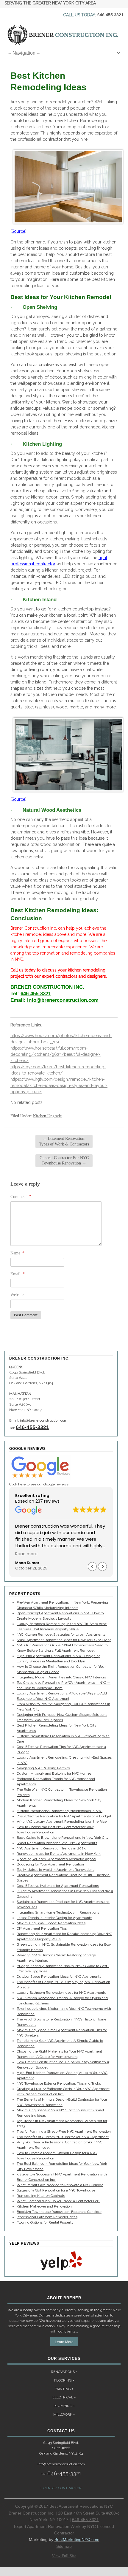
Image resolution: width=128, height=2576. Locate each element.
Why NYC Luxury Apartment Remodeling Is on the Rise (62, 1822)
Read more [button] (26, 1554)
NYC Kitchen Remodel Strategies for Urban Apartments (61, 1634)
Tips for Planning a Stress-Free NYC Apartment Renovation (64, 2132)
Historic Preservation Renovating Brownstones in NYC (60, 1811)
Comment (21, 1197)
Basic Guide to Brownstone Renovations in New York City (63, 1838)
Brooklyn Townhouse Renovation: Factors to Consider (59, 2212)
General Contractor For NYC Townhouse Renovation (64, 1160)
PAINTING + (64, 2389)
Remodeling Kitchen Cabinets (41, 2196)
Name (17, 1253)
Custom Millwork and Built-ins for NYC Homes (54, 1773)
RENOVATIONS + (64, 2372)
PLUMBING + (64, 2406)
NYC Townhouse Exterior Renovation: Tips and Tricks (59, 2083)
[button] (102, 1567)
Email (18, 1274)
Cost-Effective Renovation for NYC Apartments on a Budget (64, 1816)
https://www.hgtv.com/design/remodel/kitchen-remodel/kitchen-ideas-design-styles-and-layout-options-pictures (59, 1086)
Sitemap (64, 2546)
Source (18, 231)
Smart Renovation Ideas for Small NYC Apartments (57, 1843)
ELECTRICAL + (64, 2397)
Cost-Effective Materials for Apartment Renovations (58, 1886)
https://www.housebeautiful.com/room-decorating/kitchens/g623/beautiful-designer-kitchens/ (56, 1054)
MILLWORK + (64, 2414)
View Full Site (64, 2556)
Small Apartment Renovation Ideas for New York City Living (64, 1640)
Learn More (64, 2342)
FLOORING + (64, 2380)
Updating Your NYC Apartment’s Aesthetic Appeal (56, 1859)
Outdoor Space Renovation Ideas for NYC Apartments (59, 1977)
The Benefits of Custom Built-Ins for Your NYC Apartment (63, 2137)
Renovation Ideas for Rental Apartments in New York (59, 1854)
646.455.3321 (110, 15)
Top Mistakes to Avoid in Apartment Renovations (56, 1870)
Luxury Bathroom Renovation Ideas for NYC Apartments (61, 1993)
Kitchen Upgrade (47, 1116)
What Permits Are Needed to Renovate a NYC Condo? (60, 2185)
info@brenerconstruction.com (63, 1000)
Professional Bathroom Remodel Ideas (47, 2217)
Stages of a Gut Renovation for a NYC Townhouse (56, 2190)
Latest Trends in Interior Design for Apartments (54, 1918)
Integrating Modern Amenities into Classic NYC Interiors (61, 1677)
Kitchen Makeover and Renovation (44, 2206)
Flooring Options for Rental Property (45, 2222)
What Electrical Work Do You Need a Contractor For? (58, 2201)
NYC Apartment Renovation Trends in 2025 (51, 1848)
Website (17, 1295)
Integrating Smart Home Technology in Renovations (58, 1912)
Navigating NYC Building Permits (43, 1768)
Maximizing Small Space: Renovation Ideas (51, 1923)
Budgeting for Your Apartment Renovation (50, 1864)
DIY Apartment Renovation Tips (42, 1928)
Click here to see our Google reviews (39, 1484)
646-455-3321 (36, 994)
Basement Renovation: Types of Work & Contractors (64, 1141)
